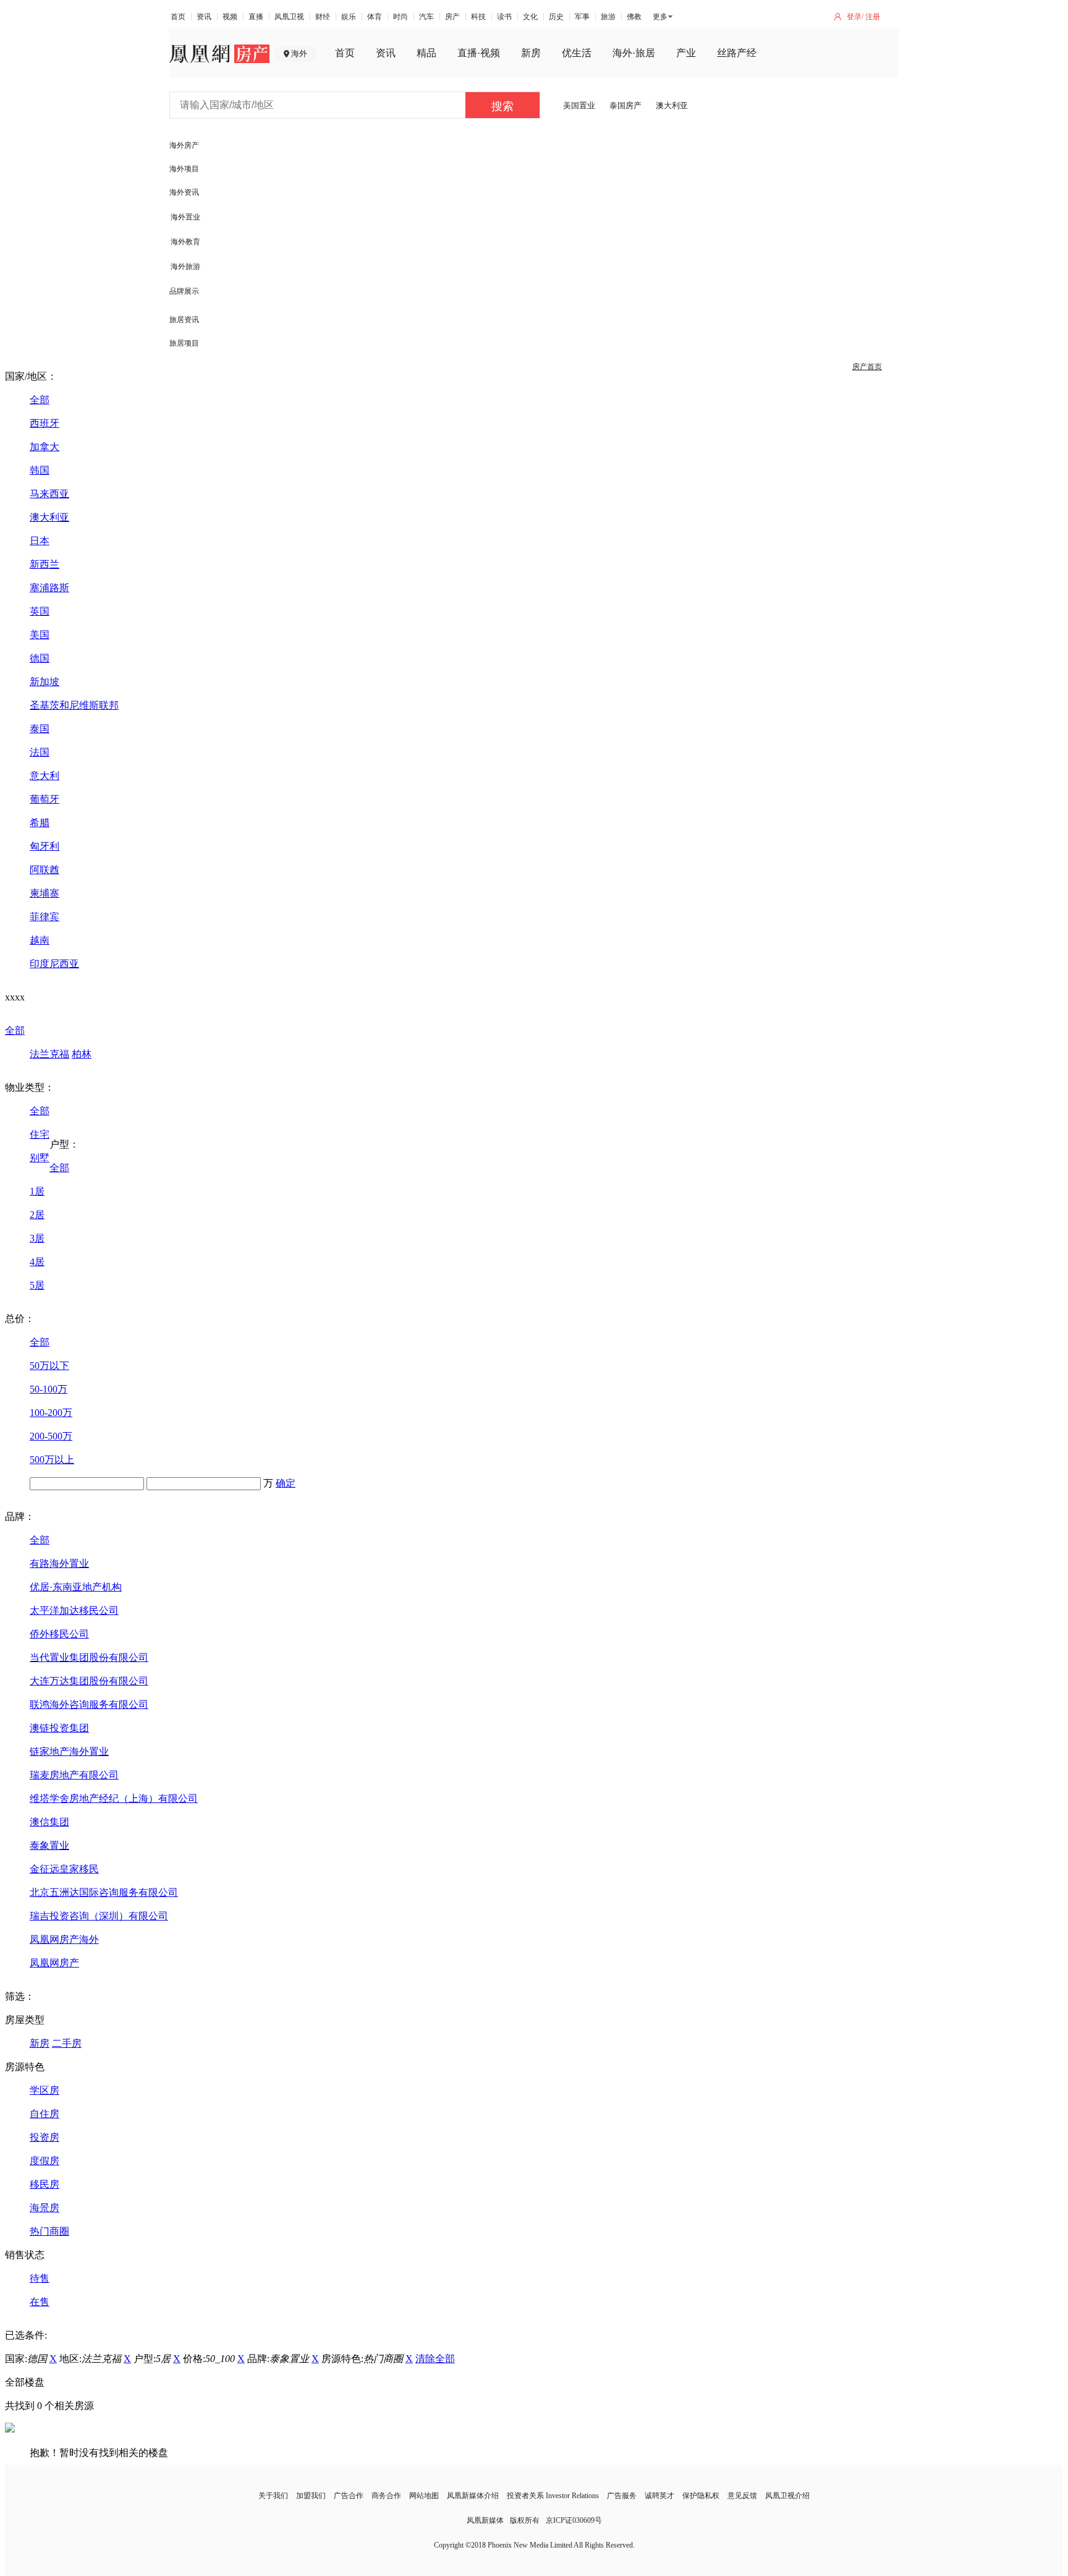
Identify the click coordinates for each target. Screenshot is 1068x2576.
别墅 (40, 1158)
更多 (660, 17)
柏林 (82, 1054)
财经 (323, 17)
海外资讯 (184, 192)
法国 (40, 752)
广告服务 (622, 2496)
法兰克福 (49, 1054)
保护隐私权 (701, 2496)
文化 (530, 17)
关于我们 (273, 2496)
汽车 (426, 17)
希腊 (40, 823)
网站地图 (424, 2496)
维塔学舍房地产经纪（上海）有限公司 (114, 1798)
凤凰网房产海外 (64, 1939)
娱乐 (349, 17)
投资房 (44, 2137)
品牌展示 (184, 291)
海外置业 (185, 217)
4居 (37, 1262)
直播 (256, 17)
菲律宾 (44, 917)
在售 (40, 2302)
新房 (531, 53)
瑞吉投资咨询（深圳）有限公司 (99, 1916)
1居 (37, 1191)
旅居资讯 (184, 320)
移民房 (44, 2184)
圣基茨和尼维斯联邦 (74, 705)
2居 (37, 1215)
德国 (40, 658)
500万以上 (52, 1460)
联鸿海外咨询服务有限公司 (89, 1704)
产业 (686, 53)
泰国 (40, 729)
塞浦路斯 (49, 588)
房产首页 (867, 367)
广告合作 (349, 2496)
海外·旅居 (634, 53)
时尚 (400, 17)
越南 (40, 940)
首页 (178, 17)
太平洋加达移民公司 (74, 1610)
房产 (452, 17)
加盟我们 (311, 2496)
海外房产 (184, 145)
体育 (375, 17)
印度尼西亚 (54, 964)
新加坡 (44, 682)
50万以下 (49, 1366)
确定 (286, 1483)
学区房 (44, 2090)
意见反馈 (742, 2496)
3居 (37, 1238)
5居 (37, 1285)
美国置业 (579, 105)
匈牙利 (44, 846)
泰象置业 (49, 1845)
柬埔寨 (44, 893)
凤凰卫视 (289, 17)
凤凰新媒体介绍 (473, 2496)
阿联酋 (44, 870)
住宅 (40, 1134)
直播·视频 (479, 53)
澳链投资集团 (59, 1728)
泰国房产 (625, 105)
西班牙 (44, 423)
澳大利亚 (672, 105)
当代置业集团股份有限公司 (89, 1657)
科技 (478, 17)
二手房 (67, 2043)
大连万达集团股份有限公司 (89, 1681)
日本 (40, 541)
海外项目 (184, 169)
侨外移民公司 (59, 1634)
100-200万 (51, 1413)
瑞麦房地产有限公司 (74, 1775)
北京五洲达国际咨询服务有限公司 (104, 1892)
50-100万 (49, 1389)
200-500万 (51, 1436)
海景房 (44, 2208)
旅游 (608, 17)
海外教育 (185, 242)
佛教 (634, 17)
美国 (40, 635)
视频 (230, 17)
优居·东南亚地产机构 (76, 1587)
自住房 (44, 2114)
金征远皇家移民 (64, 1869)
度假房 (44, 2161)
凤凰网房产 (54, 1963)
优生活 (577, 53)
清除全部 (435, 2359)
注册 (873, 17)
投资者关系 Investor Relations (553, 2496)
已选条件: (26, 2335)
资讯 (204, 17)
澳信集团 (49, 1822)
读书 (504, 17)
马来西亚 (49, 494)
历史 (556, 17)
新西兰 (44, 564)
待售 (40, 2278)
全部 (40, 400)
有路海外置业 (59, 1563)
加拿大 (44, 447)
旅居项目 (184, 343)
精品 (426, 53)
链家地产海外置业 (69, 1751)
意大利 (44, 776)
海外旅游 (185, 267)
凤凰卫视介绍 (787, 2496)
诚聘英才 (659, 2496)
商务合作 (386, 2496)
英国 (40, 611)
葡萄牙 (44, 799)
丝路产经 (737, 53)
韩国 (40, 470)
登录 (854, 17)
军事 (582, 17)
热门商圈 (49, 2231)
